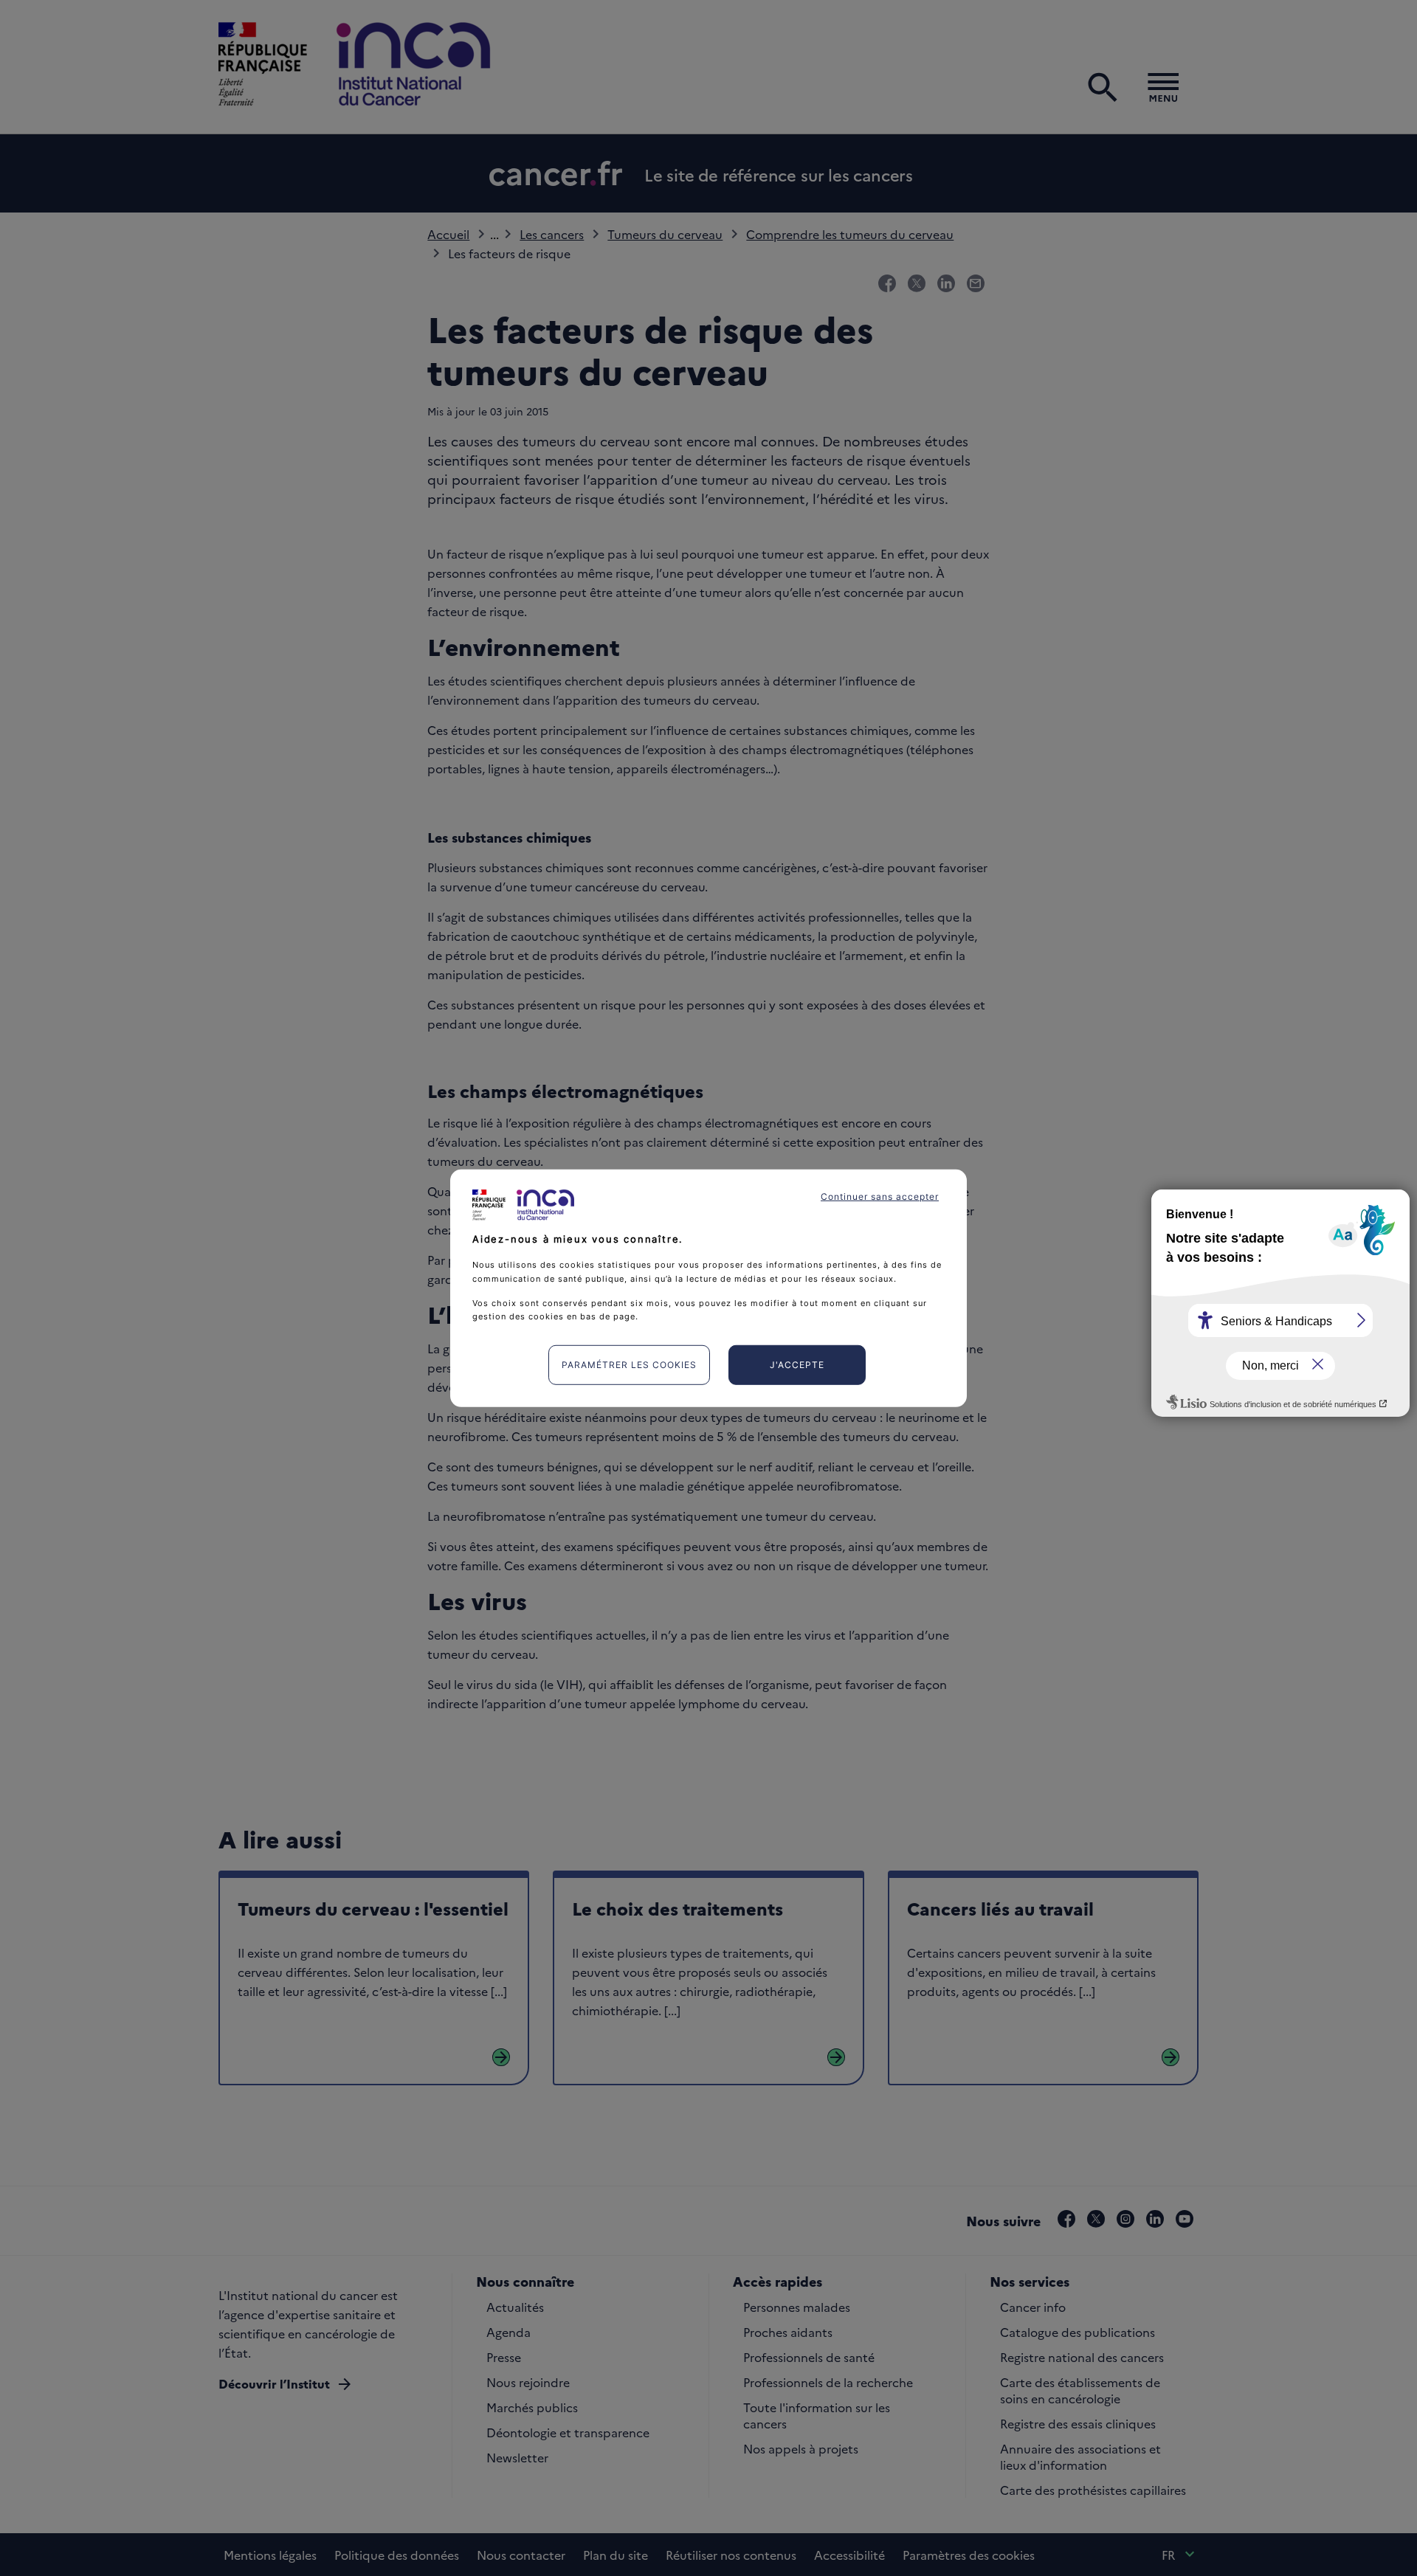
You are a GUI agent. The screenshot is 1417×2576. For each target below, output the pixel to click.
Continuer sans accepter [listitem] (880, 1196)
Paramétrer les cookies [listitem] (629, 1365)
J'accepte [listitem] (797, 1365)
